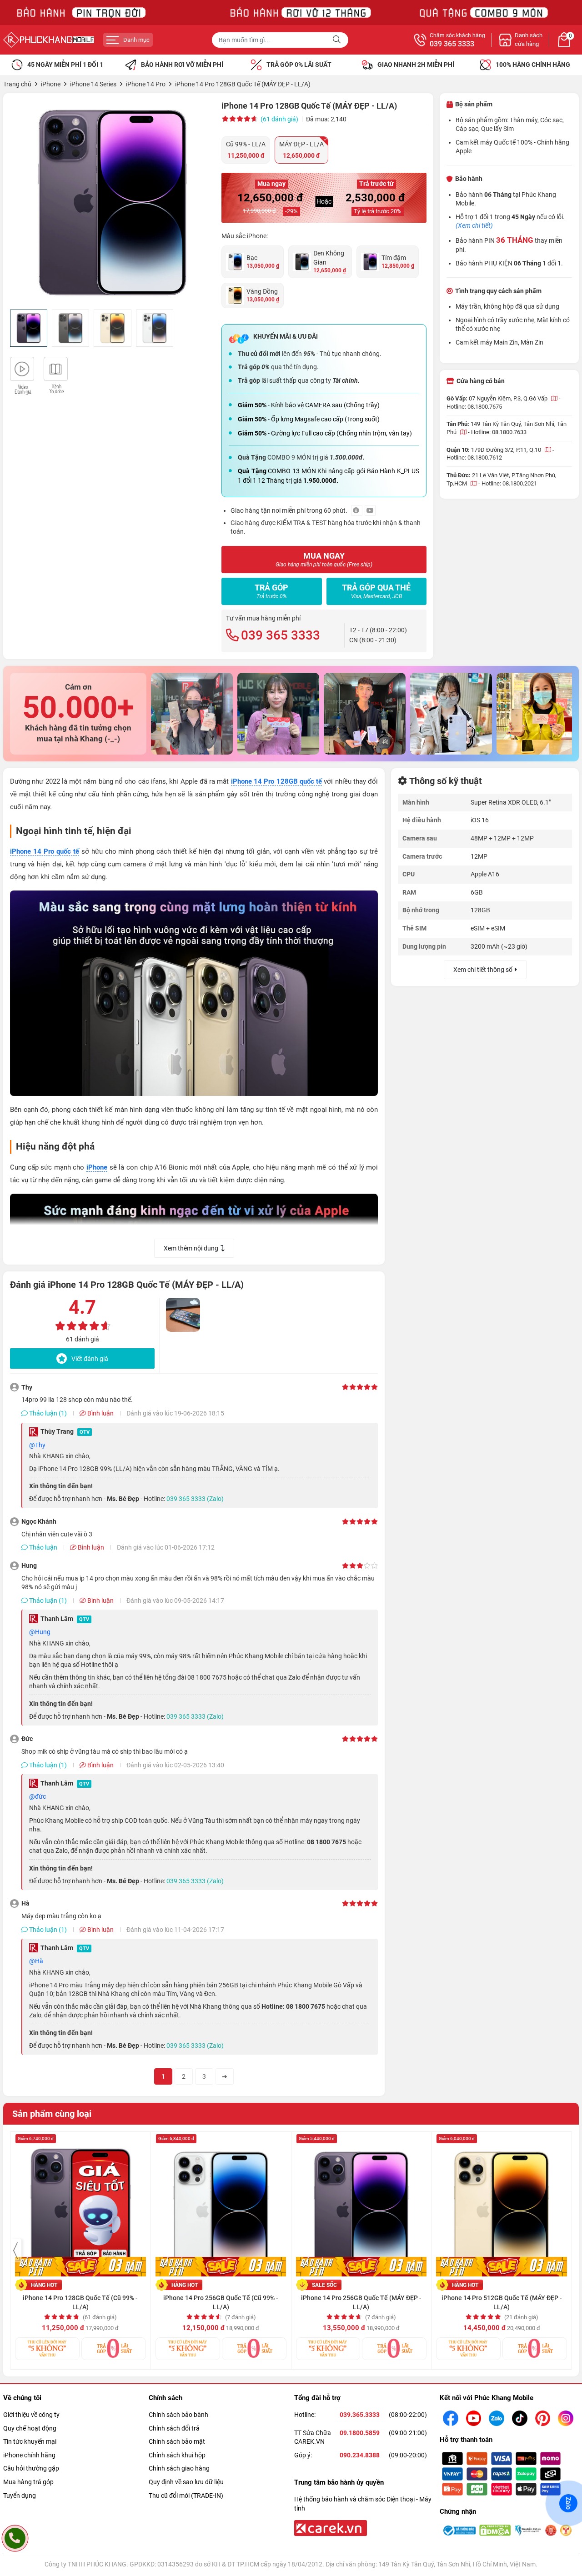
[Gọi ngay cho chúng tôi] (15, 2538)
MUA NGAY (324, 559)
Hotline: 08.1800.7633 (499, 432)
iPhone (97, 1167)
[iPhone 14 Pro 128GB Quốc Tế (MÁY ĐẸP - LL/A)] (113, 203)
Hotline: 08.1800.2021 (509, 483)
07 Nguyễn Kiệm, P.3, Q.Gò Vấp (509, 398)
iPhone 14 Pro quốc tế (45, 851)
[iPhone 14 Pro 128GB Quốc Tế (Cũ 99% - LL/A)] (80, 2206)
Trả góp (271, 591)
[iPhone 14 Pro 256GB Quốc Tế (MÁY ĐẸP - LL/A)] (361, 2206)
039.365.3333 (360, 2415)
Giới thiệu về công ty (31, 2415)
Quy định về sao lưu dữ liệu (186, 2482)
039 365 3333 (452, 44)
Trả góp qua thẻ (376, 591)
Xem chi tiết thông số (483, 970)
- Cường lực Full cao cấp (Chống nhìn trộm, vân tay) (325, 433)
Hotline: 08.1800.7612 (474, 458)
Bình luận (100, 1413)
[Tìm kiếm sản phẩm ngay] (338, 40)
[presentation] (16, 2251)
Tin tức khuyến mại (30, 2441)
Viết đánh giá (90, 1359)
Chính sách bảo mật (177, 2441)
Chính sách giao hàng (179, 2468)
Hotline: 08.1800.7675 (474, 407)
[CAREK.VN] (330, 2527)
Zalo (568, 2503)
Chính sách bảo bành (178, 2415)
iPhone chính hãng (29, 2455)
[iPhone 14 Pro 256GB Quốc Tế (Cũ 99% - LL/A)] (221, 2206)
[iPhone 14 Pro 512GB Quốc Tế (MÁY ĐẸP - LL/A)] (502, 2206)
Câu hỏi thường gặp (31, 2468)
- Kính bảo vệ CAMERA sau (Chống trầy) (309, 405)
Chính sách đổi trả (174, 2428)
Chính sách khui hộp (177, 2455)
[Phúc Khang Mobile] (49, 40)
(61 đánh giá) (279, 119)
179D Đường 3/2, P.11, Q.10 (507, 450)
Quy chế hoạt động (30, 2428)
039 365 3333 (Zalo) (195, 1499)
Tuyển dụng (20, 2496)
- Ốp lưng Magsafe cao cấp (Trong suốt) (309, 419)
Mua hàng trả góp (28, 2482)
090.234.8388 (360, 2455)
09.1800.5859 (360, 2433)
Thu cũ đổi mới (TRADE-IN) (186, 2496)
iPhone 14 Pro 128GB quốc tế (276, 781)
